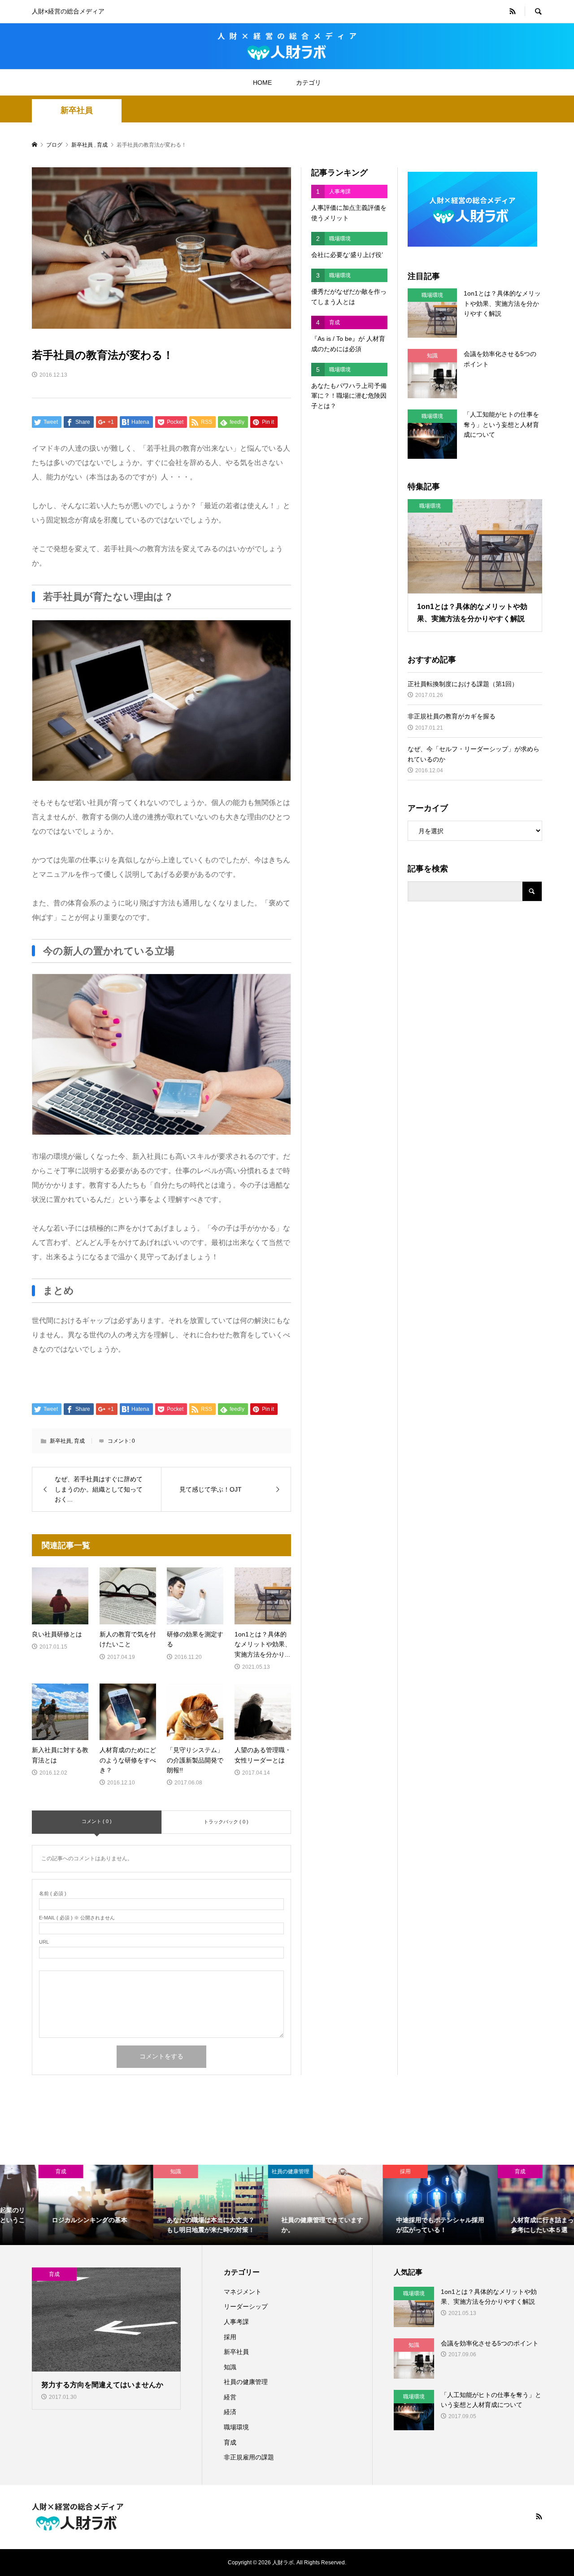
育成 (79, 1441)
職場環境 (236, 2427)
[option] (57, 2205)
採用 (230, 2337)
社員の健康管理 (246, 2382)
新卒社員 (77, 110)
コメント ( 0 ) (97, 1821)
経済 (230, 2412)
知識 (230, 2367)
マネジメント (243, 2292)
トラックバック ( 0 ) (226, 1822)
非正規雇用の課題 (249, 2457)
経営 (230, 2397)
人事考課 (236, 2322)
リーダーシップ (246, 2306)
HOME (262, 83)
